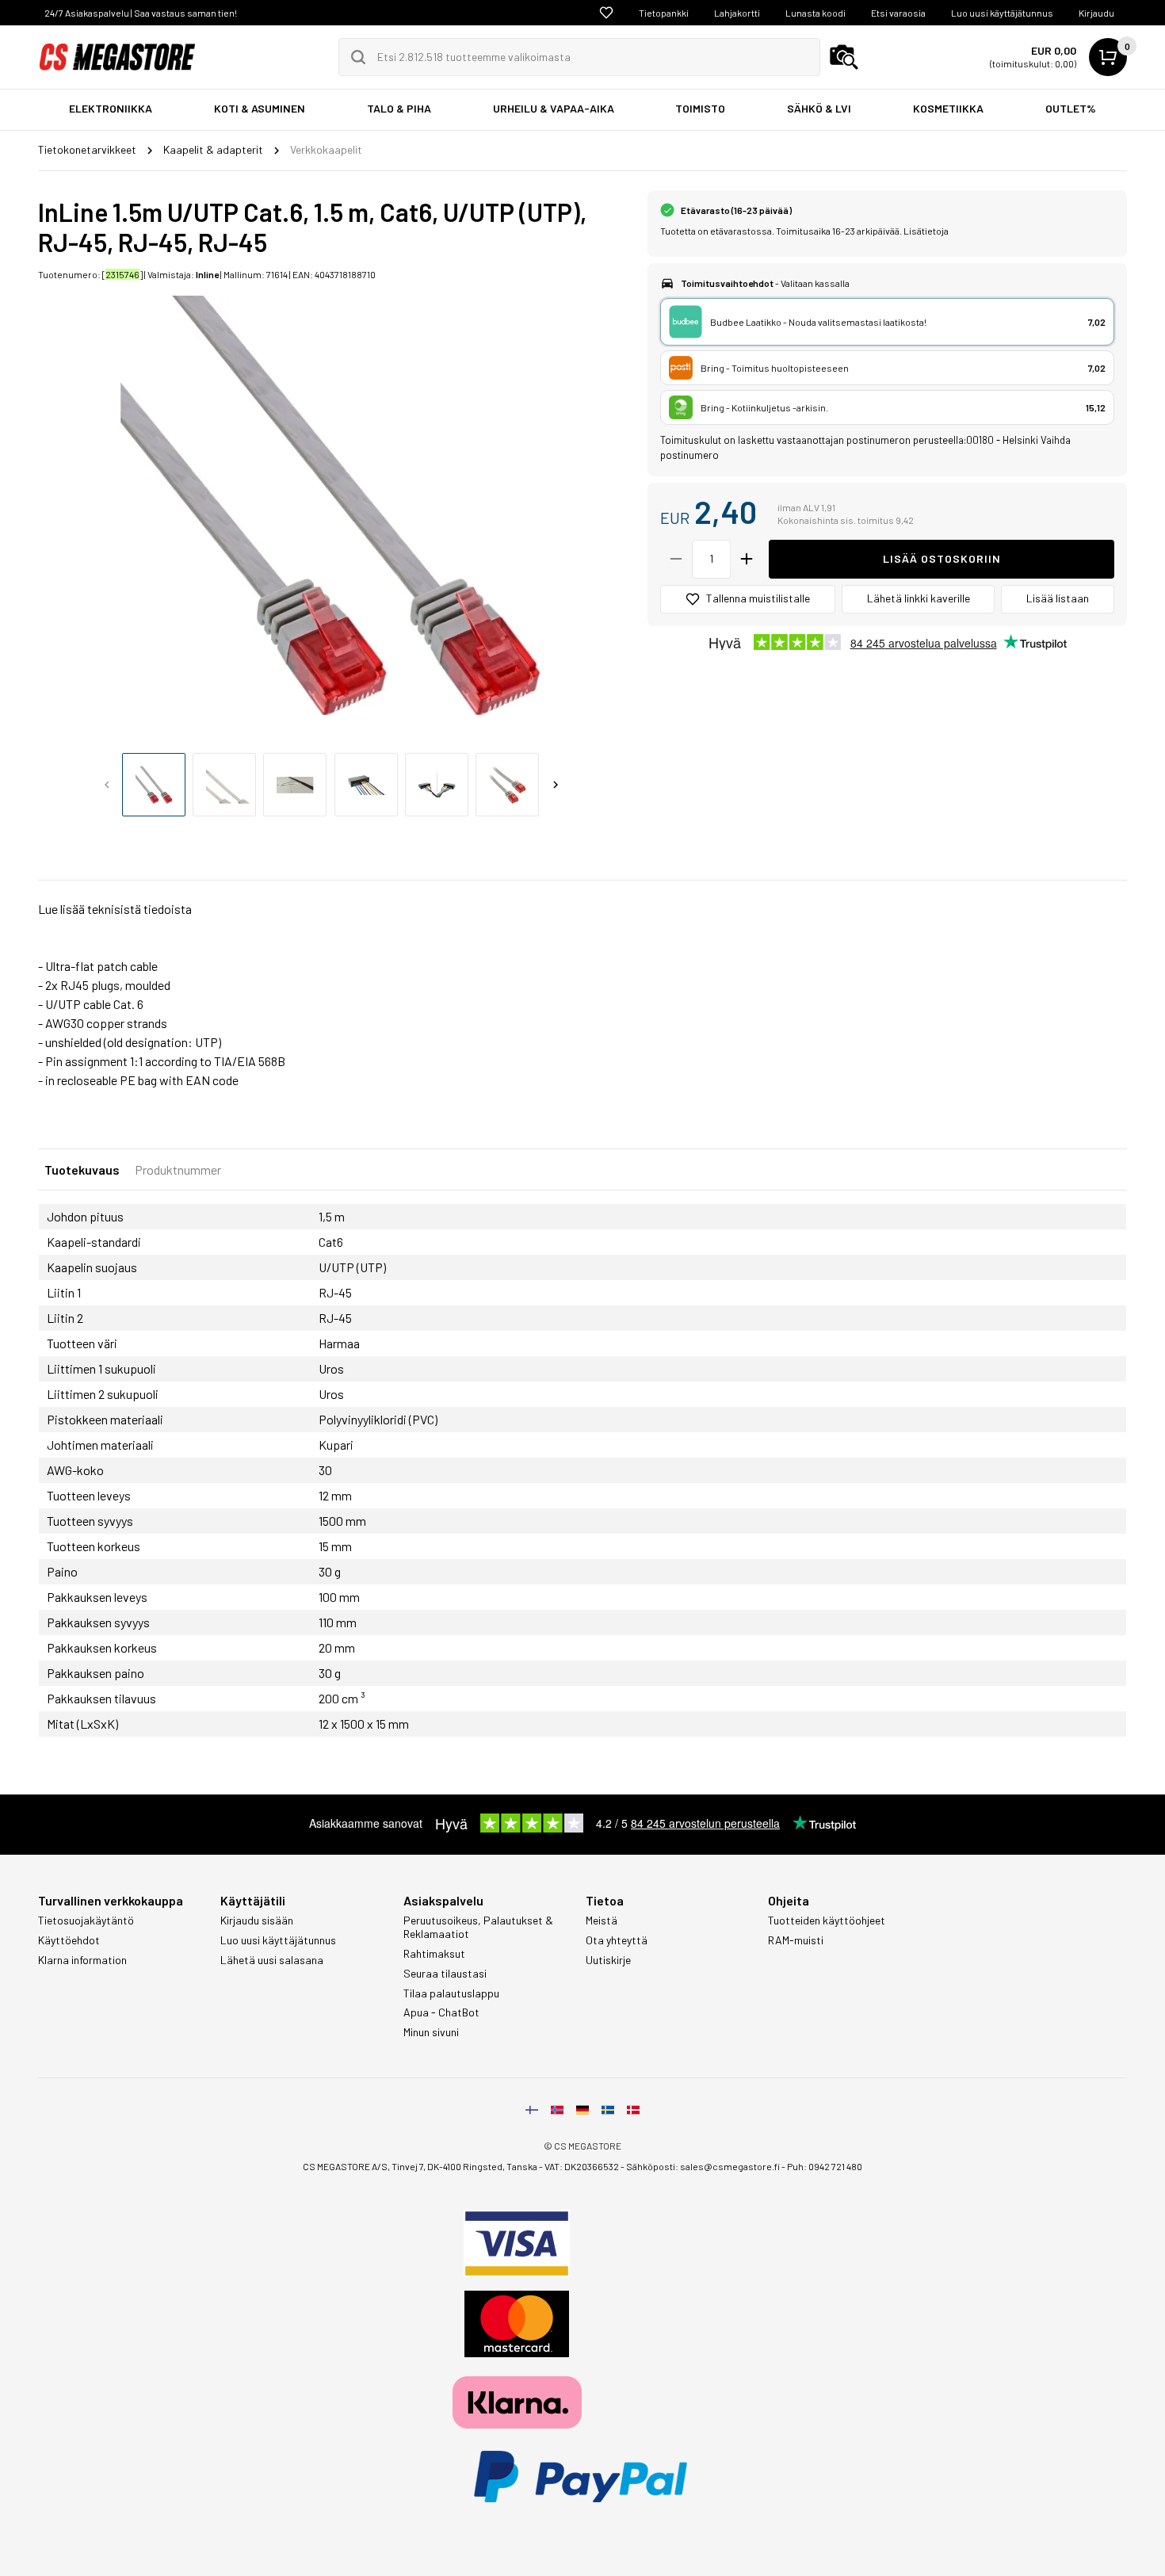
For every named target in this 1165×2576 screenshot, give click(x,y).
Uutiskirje (608, 1960)
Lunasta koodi (815, 13)
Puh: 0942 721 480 (825, 2166)
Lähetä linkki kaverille (919, 598)
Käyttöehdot (69, 1940)
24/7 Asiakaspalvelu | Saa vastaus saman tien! (141, 13)
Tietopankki (664, 13)
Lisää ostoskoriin (942, 558)
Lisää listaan (1058, 598)
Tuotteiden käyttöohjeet (827, 1921)
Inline (207, 274)
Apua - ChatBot (441, 2012)
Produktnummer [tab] (178, 1170)
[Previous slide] (107, 785)
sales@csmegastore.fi (730, 2166)
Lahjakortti (737, 13)
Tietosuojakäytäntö (86, 1921)
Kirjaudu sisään (257, 1921)
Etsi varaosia (898, 13)
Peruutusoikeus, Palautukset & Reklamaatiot (478, 1927)
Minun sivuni (431, 2032)
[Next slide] (556, 785)
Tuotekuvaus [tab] (82, 1170)
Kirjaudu (1096, 13)
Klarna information (82, 1960)
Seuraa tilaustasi (445, 1974)
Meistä (602, 1921)
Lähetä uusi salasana (272, 1960)
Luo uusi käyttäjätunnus (1002, 13)
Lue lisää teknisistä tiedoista (115, 909)
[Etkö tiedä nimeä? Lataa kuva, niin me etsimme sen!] (844, 57)
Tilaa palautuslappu (451, 1993)
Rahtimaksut (434, 1954)
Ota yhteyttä (617, 1940)
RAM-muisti (796, 1940)
